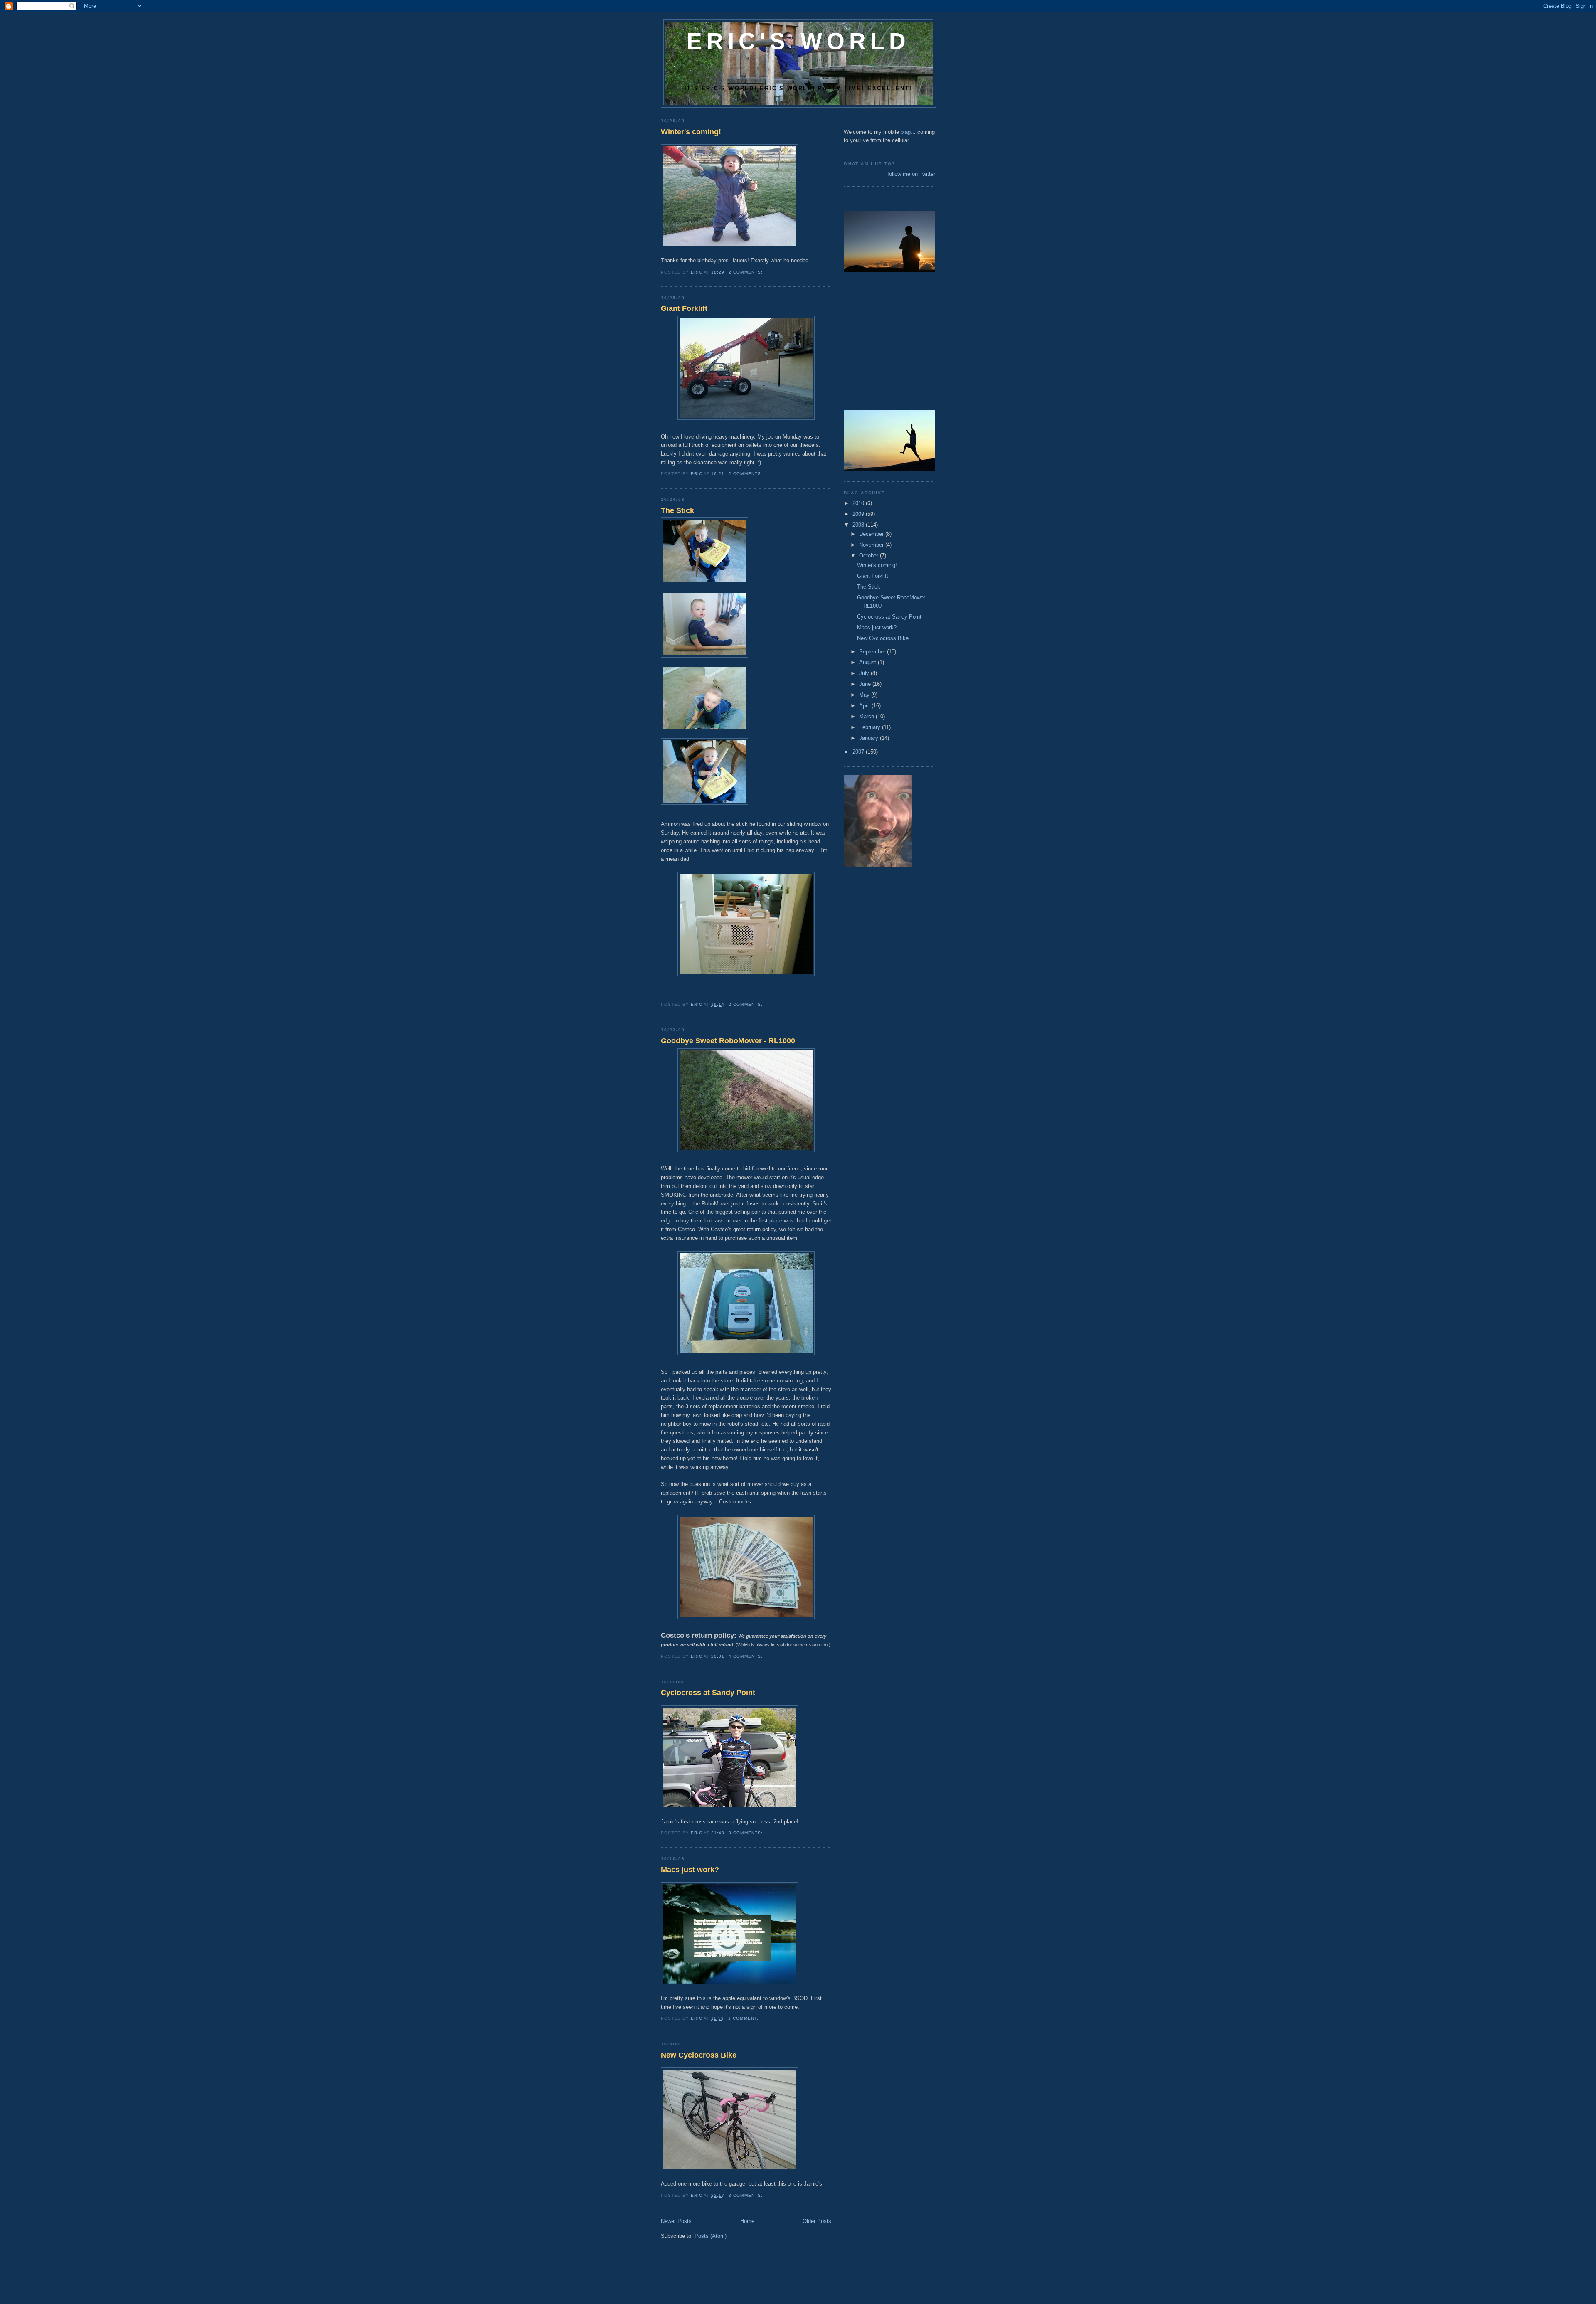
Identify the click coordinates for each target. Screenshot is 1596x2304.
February (871, 727)
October (869, 556)
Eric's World (798, 41)
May (865, 695)
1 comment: (744, 2018)
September (873, 652)
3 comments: (746, 1833)
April (865, 706)
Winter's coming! (691, 132)
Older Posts (817, 2221)
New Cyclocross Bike (699, 2055)
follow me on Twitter (911, 174)
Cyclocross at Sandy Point (708, 1693)
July (865, 673)
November (872, 545)
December (872, 534)
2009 (859, 514)
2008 (859, 525)
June (866, 684)
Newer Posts (676, 2221)
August (868, 662)
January (869, 738)
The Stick (677, 510)
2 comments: (746, 272)
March (867, 716)
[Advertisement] (869, 341)
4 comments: (746, 1656)
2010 (859, 503)
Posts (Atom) (711, 2236)
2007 (859, 752)
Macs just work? (690, 1870)
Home (747, 2221)
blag (906, 132)
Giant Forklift (684, 308)
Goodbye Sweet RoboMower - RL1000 (728, 1041)
